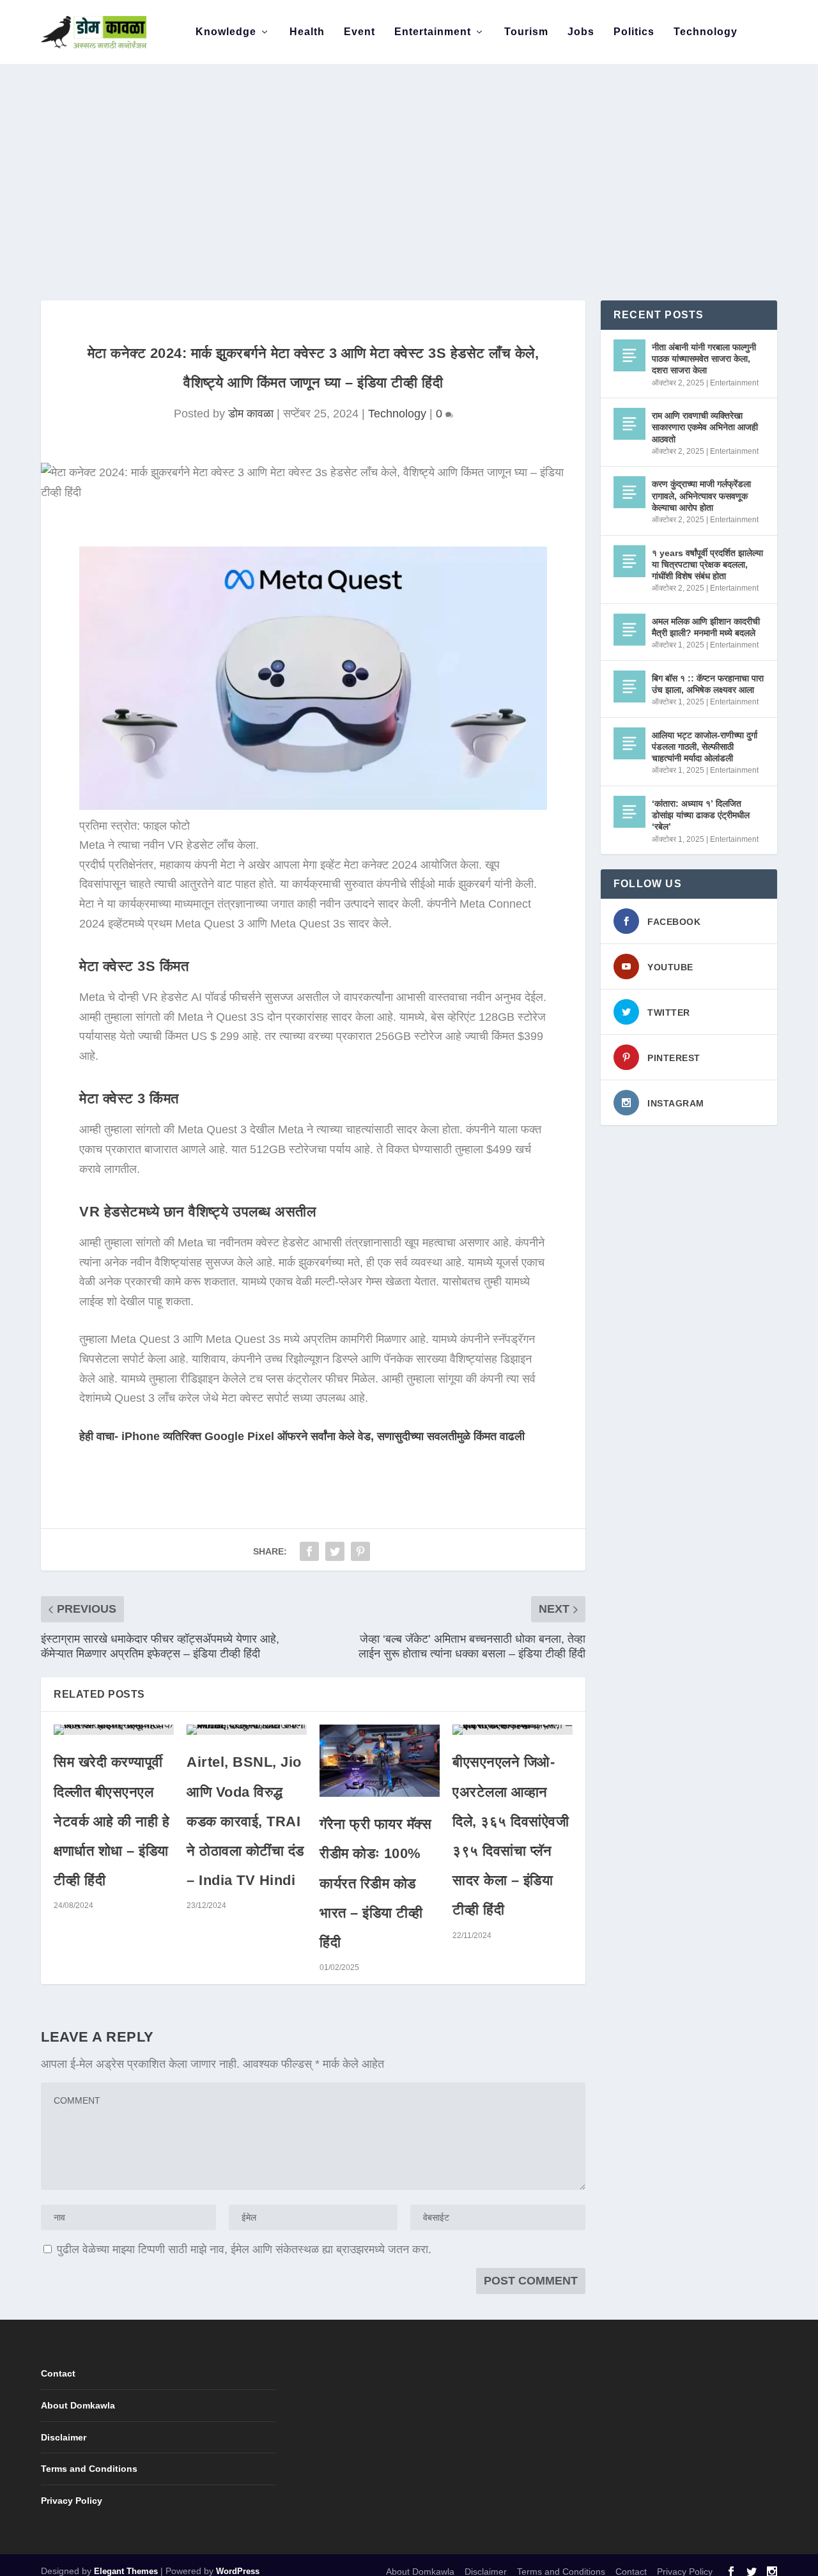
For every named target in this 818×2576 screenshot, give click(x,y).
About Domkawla (78, 2405)
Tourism (526, 32)
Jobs (581, 32)
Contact (58, 2373)
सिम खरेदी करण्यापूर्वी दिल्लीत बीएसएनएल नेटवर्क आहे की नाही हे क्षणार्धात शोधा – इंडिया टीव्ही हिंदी (112, 1821)
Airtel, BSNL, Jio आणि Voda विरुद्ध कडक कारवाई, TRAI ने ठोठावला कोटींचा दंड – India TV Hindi (245, 1821)
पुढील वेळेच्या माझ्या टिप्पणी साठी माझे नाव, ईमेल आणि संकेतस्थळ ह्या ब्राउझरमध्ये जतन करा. (244, 2249)
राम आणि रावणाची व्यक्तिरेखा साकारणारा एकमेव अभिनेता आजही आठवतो (705, 427)
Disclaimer (64, 2437)
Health (307, 32)
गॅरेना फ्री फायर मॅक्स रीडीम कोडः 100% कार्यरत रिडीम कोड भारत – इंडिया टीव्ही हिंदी (375, 1883)
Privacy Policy (72, 2501)
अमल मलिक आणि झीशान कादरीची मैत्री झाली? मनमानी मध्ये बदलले (706, 627)
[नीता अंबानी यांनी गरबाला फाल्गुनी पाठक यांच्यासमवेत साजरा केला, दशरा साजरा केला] (629, 355)
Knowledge (226, 32)
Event (359, 32)
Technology (706, 32)
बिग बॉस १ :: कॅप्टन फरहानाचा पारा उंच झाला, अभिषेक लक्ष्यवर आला (708, 684)
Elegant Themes (126, 2571)
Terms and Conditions (89, 2469)
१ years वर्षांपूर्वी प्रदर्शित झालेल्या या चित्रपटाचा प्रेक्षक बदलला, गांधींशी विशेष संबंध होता (707, 564)
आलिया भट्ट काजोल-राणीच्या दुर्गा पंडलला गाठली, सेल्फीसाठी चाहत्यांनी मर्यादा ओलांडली (705, 747)
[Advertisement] (409, 160)
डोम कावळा (251, 414)
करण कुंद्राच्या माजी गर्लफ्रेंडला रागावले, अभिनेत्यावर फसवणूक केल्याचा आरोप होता (701, 495)
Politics (634, 32)
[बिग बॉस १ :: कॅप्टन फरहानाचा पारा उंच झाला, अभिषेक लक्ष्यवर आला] (629, 687)
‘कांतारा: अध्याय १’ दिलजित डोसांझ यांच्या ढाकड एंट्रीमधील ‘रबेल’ (701, 815)
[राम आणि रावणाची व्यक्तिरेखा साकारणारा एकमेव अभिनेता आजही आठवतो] (629, 424)
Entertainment (433, 32)
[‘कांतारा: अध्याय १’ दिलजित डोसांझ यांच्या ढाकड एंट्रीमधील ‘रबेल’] (629, 812)
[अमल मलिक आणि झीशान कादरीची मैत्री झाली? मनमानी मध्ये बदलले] (629, 630)
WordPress (238, 2571)
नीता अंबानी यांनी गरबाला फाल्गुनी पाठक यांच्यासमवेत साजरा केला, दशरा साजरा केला (704, 359)
